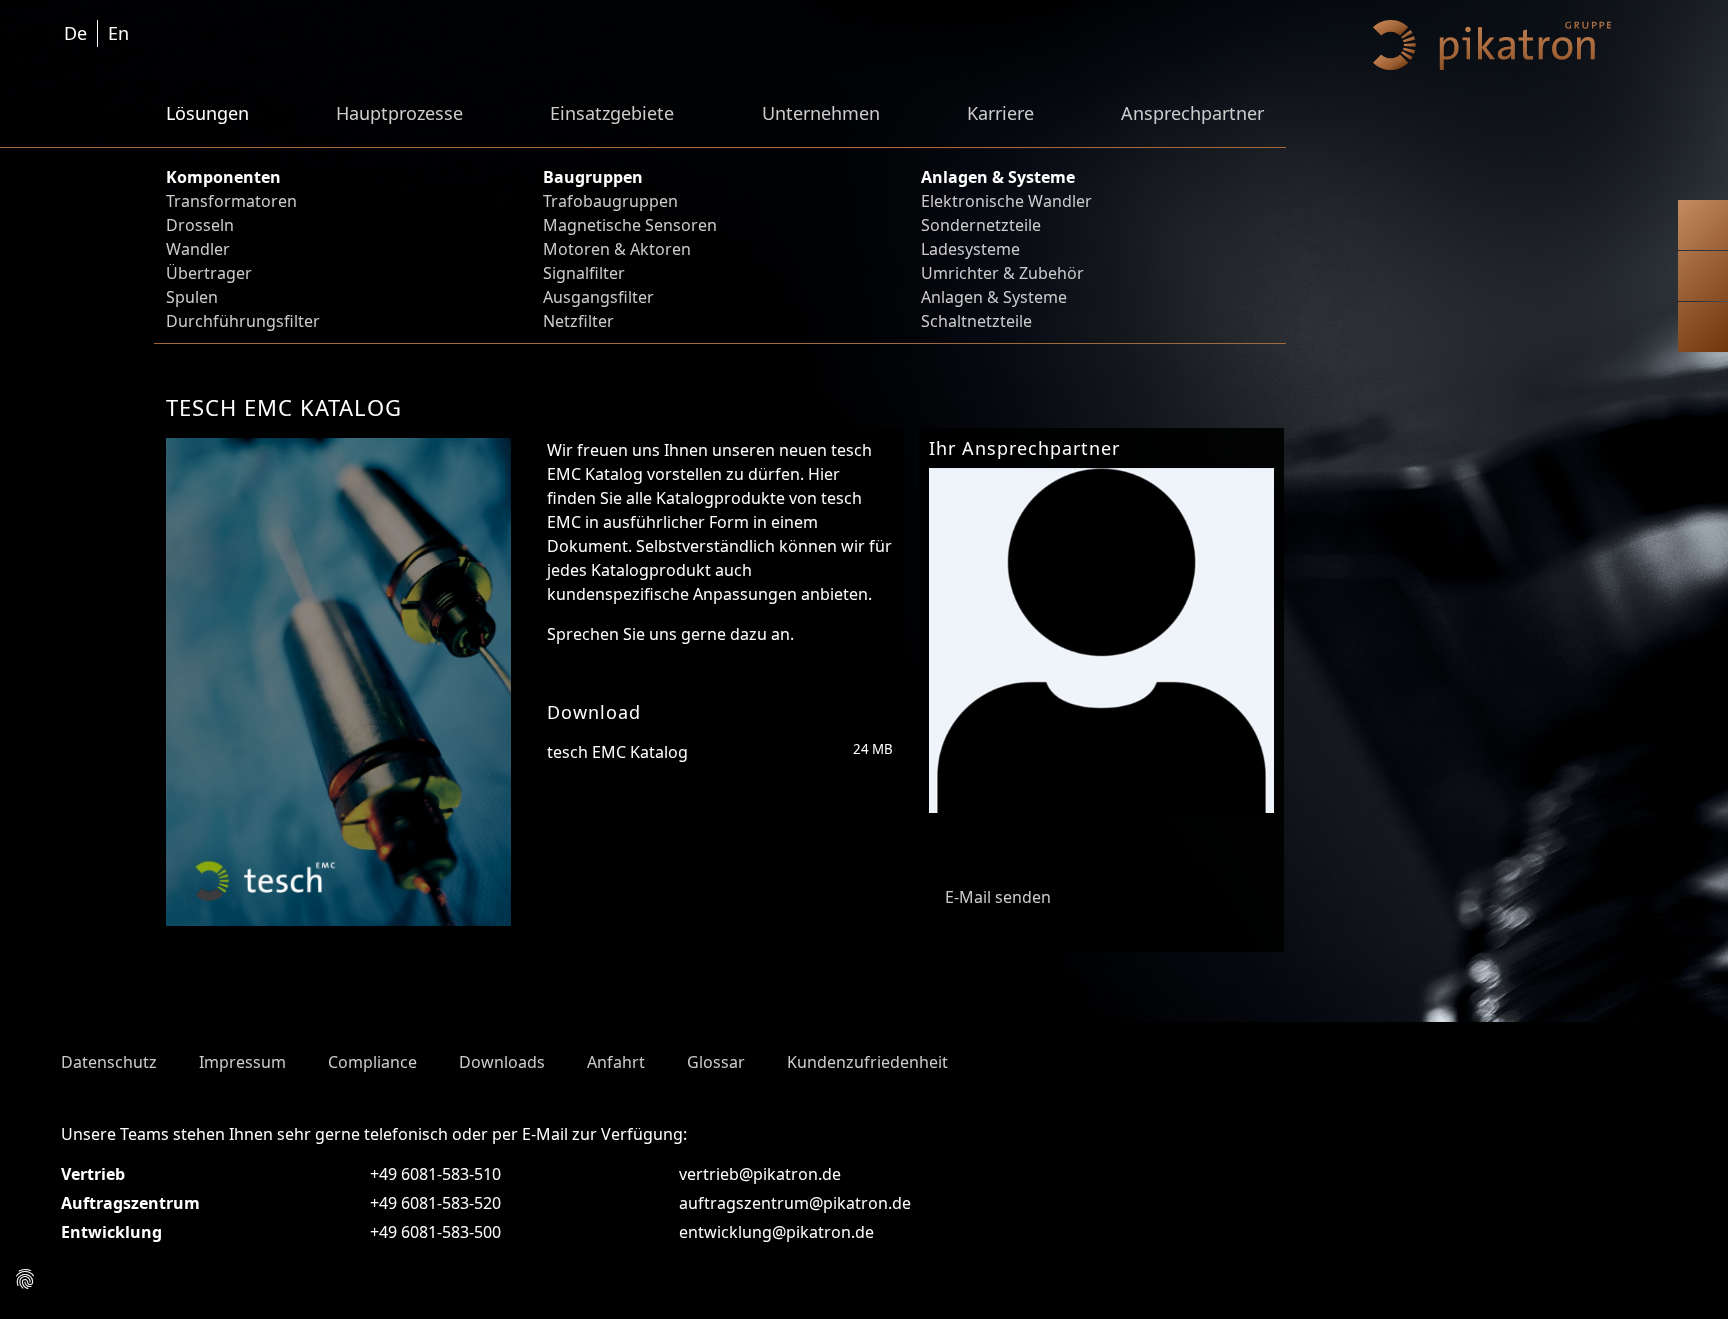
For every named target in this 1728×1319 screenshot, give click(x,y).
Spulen (192, 297)
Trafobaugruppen (610, 201)
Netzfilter (578, 321)
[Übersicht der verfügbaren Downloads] (1703, 280)
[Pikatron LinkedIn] (1649, 1056)
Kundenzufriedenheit (867, 1062)
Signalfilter (584, 273)
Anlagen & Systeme (994, 297)
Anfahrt (616, 1062)
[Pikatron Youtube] (1623, 1056)
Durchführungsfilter (243, 321)
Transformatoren (231, 201)
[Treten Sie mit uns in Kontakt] (1703, 229)
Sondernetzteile (981, 225)
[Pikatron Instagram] (1571, 1056)
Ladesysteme (970, 249)
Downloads (502, 1062)
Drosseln (200, 225)
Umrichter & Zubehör (1002, 273)
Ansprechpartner (1192, 113)
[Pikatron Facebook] (1597, 1056)
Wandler (198, 249)
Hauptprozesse (399, 113)
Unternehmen (821, 113)
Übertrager (209, 273)
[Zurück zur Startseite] (1703, 331)
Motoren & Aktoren (617, 249)
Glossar (716, 1062)
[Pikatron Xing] (1675, 1056)
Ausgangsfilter (598, 297)
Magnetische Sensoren (630, 225)
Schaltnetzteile (976, 321)
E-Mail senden (996, 897)
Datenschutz (109, 1062)
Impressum (242, 1062)
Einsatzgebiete (612, 113)
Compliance (372, 1062)
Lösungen (207, 113)
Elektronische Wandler (1006, 201)
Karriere (1000, 113)
